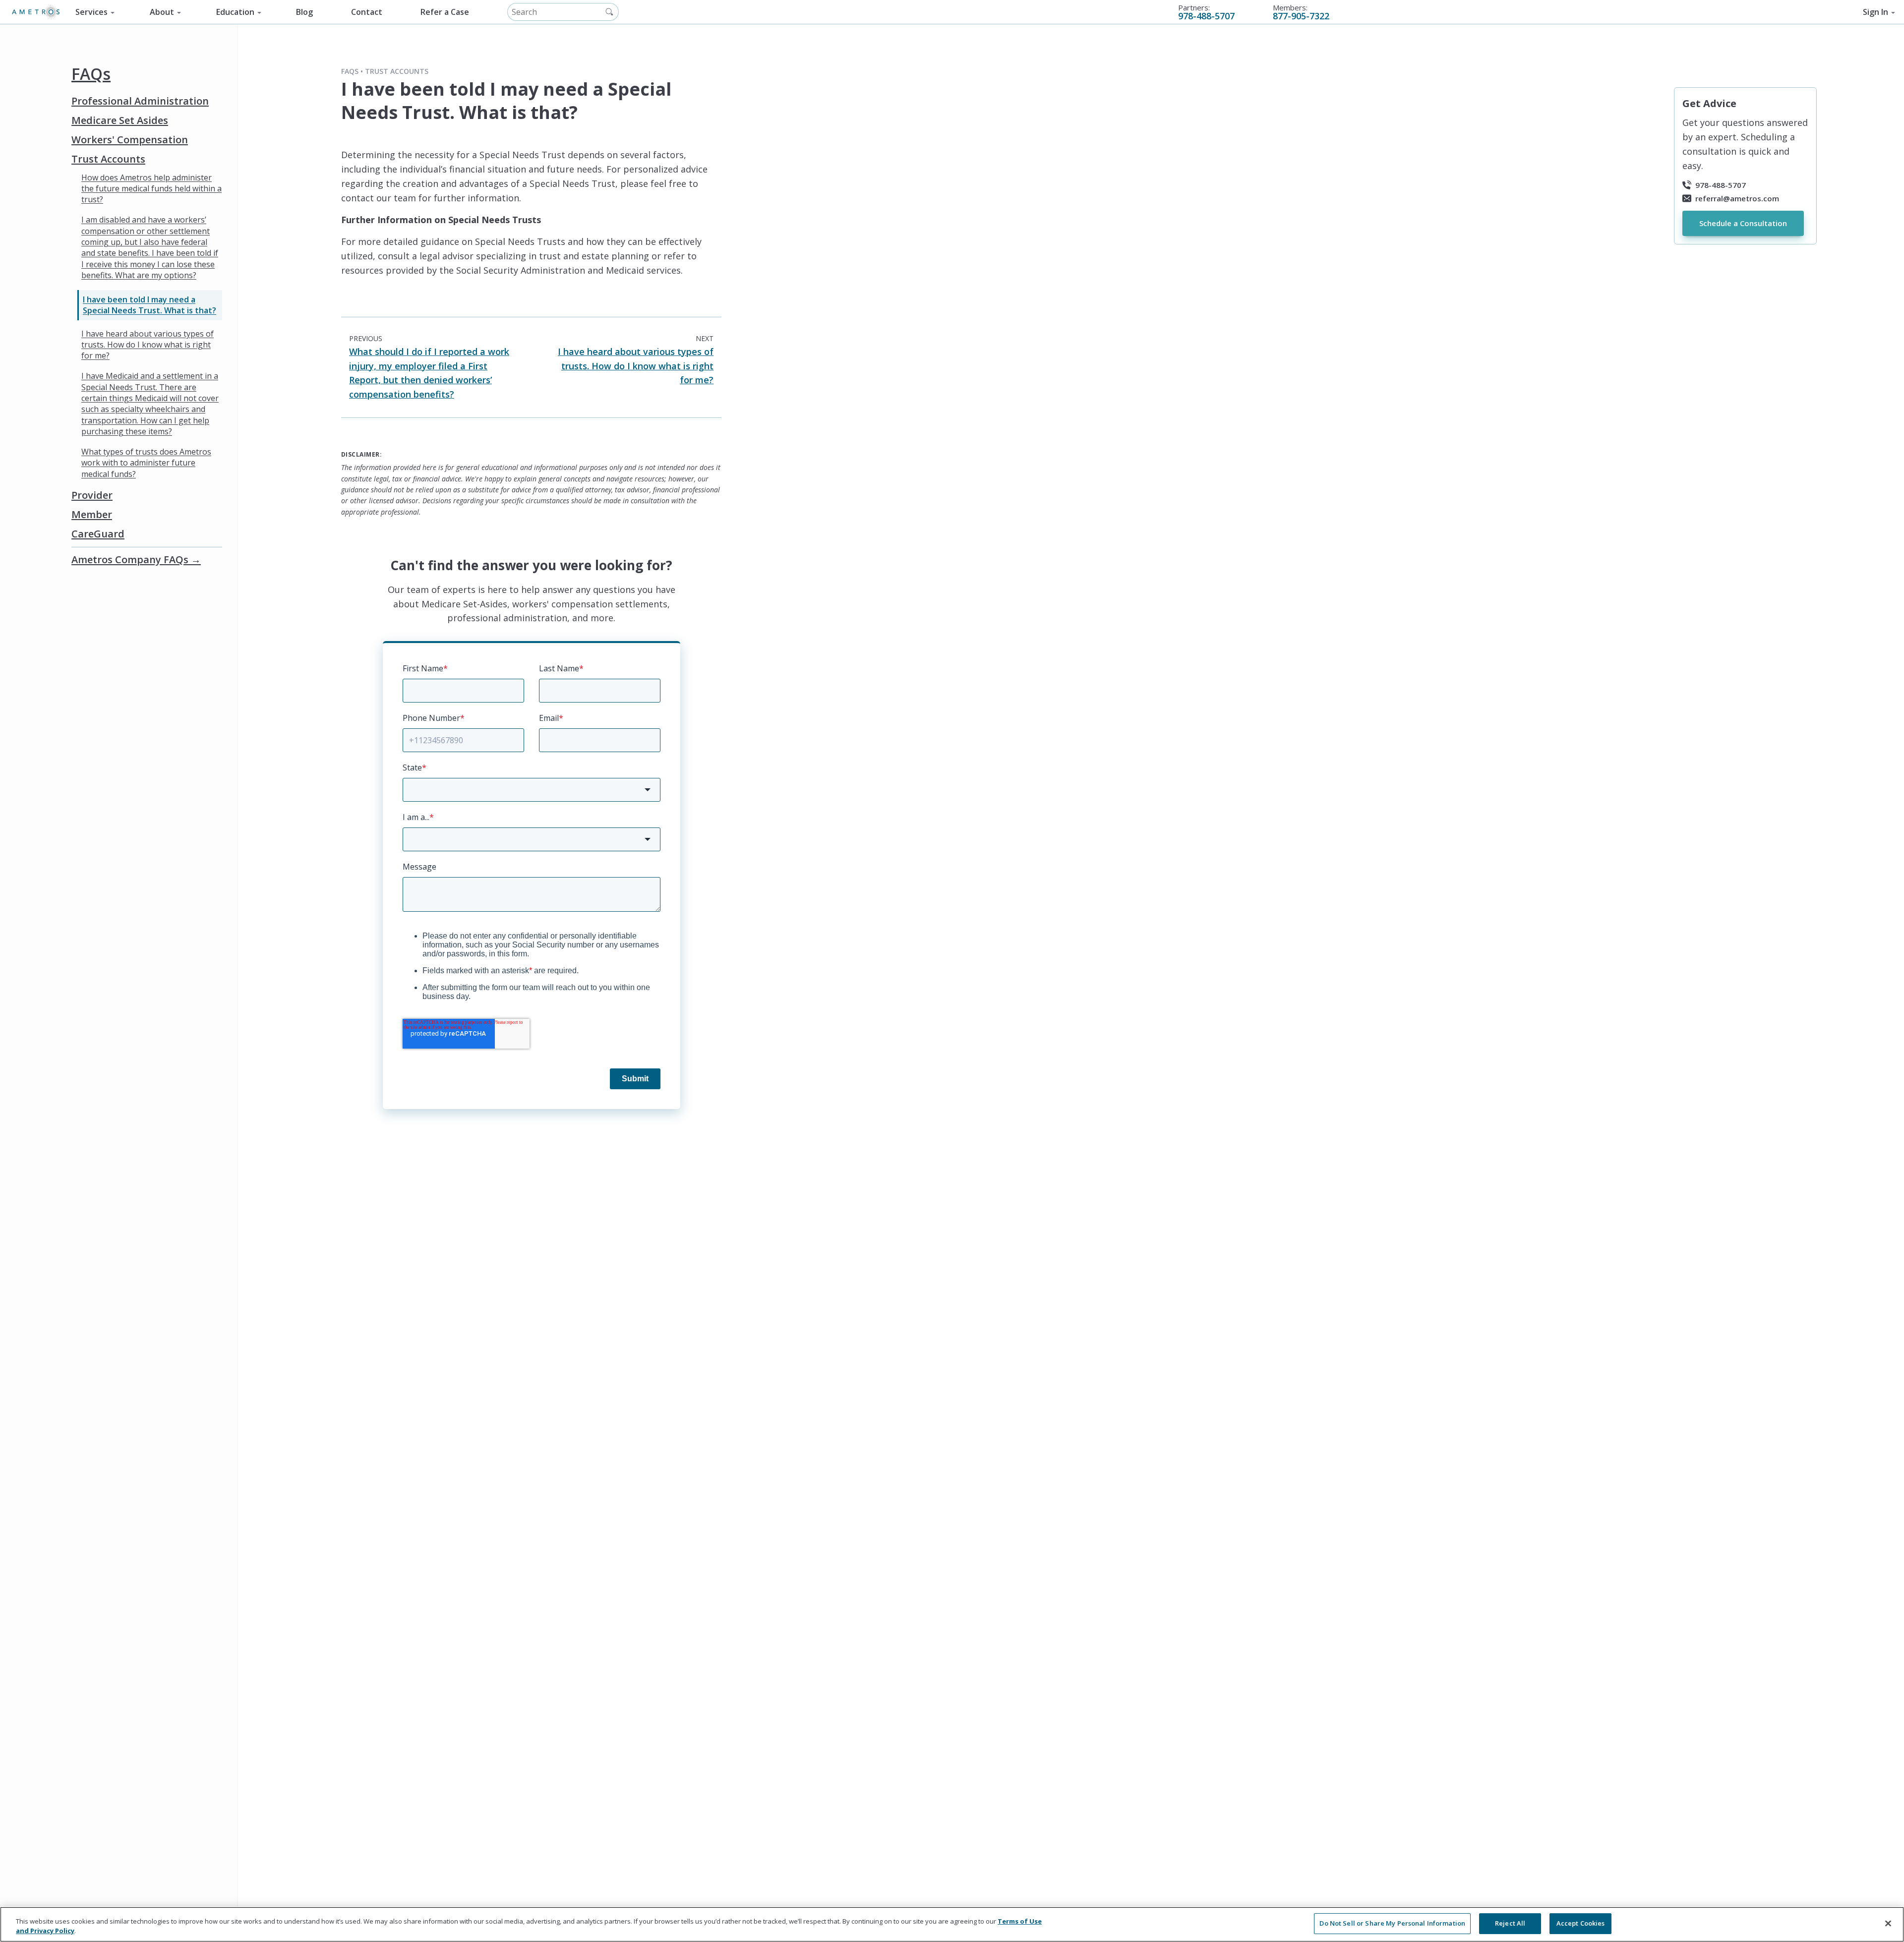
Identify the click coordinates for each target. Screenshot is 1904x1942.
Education (235, 12)
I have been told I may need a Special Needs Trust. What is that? (149, 305)
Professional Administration (140, 101)
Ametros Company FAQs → (136, 559)
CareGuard (98, 533)
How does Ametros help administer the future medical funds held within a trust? (151, 188)
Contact (367, 12)
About (162, 12)
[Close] (1888, 1923)
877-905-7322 (1301, 16)
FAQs (91, 74)
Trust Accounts (108, 159)
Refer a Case (445, 12)
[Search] (609, 12)
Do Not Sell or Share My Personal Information (1392, 1923)
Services (91, 12)
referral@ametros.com (1737, 198)
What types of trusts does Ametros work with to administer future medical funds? (146, 463)
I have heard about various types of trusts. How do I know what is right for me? (148, 345)
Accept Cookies (1581, 1923)
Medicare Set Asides (120, 120)
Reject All (1510, 1923)
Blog (304, 12)
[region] (952, 1924)
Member (92, 514)
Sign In (1875, 12)
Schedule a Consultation (1743, 223)
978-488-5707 (1206, 16)
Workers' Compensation (130, 139)
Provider (92, 495)
